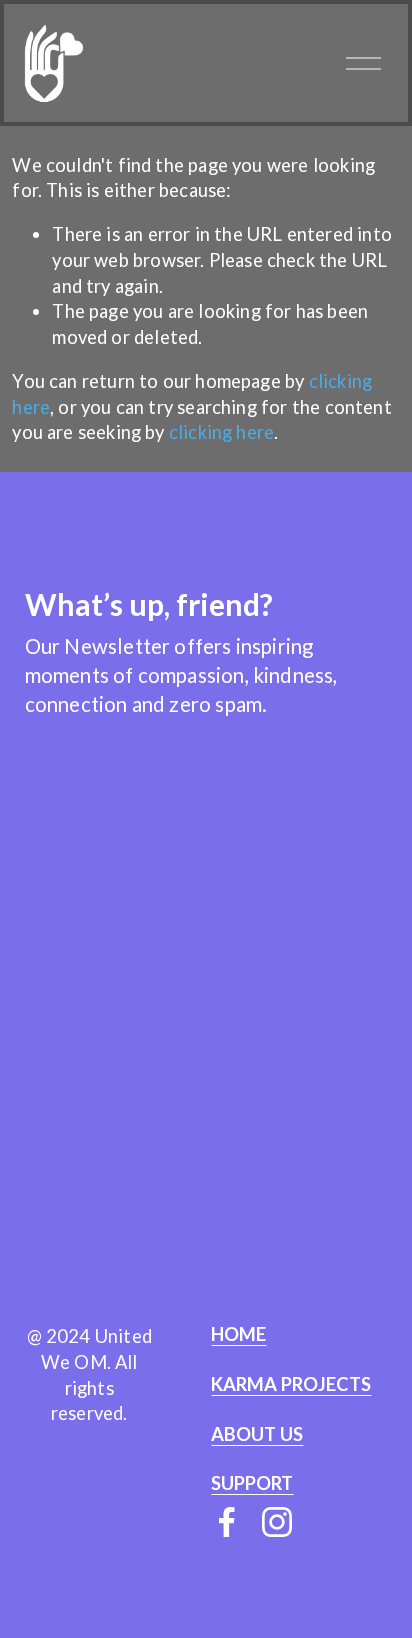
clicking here (221, 432)
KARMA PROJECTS (291, 1384)
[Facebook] (227, 1522)
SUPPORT (252, 1483)
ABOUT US (257, 1434)
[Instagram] (277, 1522)
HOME (238, 1334)
